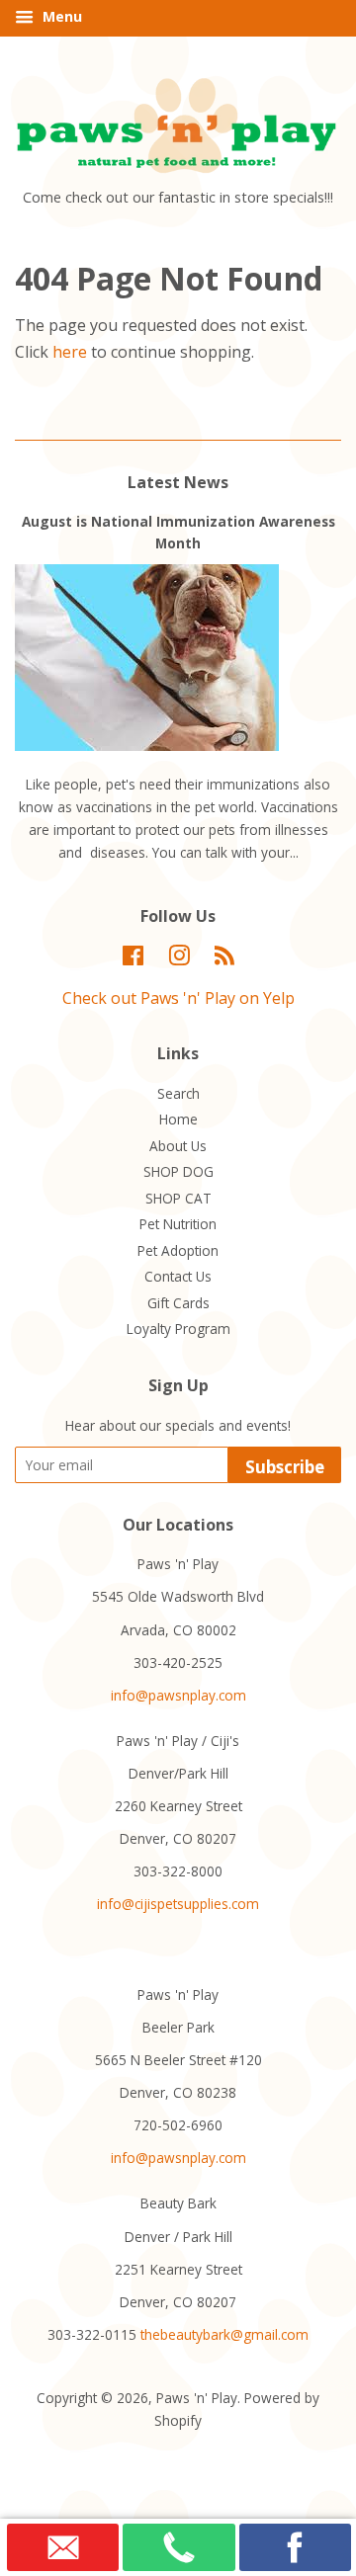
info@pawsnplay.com (178, 1695)
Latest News (178, 482)
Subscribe (285, 1467)
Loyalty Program (178, 1329)
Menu (60, 16)
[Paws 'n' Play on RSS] (224, 959)
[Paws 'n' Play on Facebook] (133, 959)
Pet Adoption (178, 1250)
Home (178, 1119)
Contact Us (178, 1276)
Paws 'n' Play (197, 2398)
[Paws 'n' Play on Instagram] (179, 959)
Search (178, 1093)
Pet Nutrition (178, 1224)
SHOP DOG (178, 1171)
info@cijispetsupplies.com (178, 1904)
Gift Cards (178, 1303)
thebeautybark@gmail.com (224, 2334)
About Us (178, 1146)
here (70, 352)
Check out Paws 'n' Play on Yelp (178, 998)
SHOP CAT (178, 1198)
